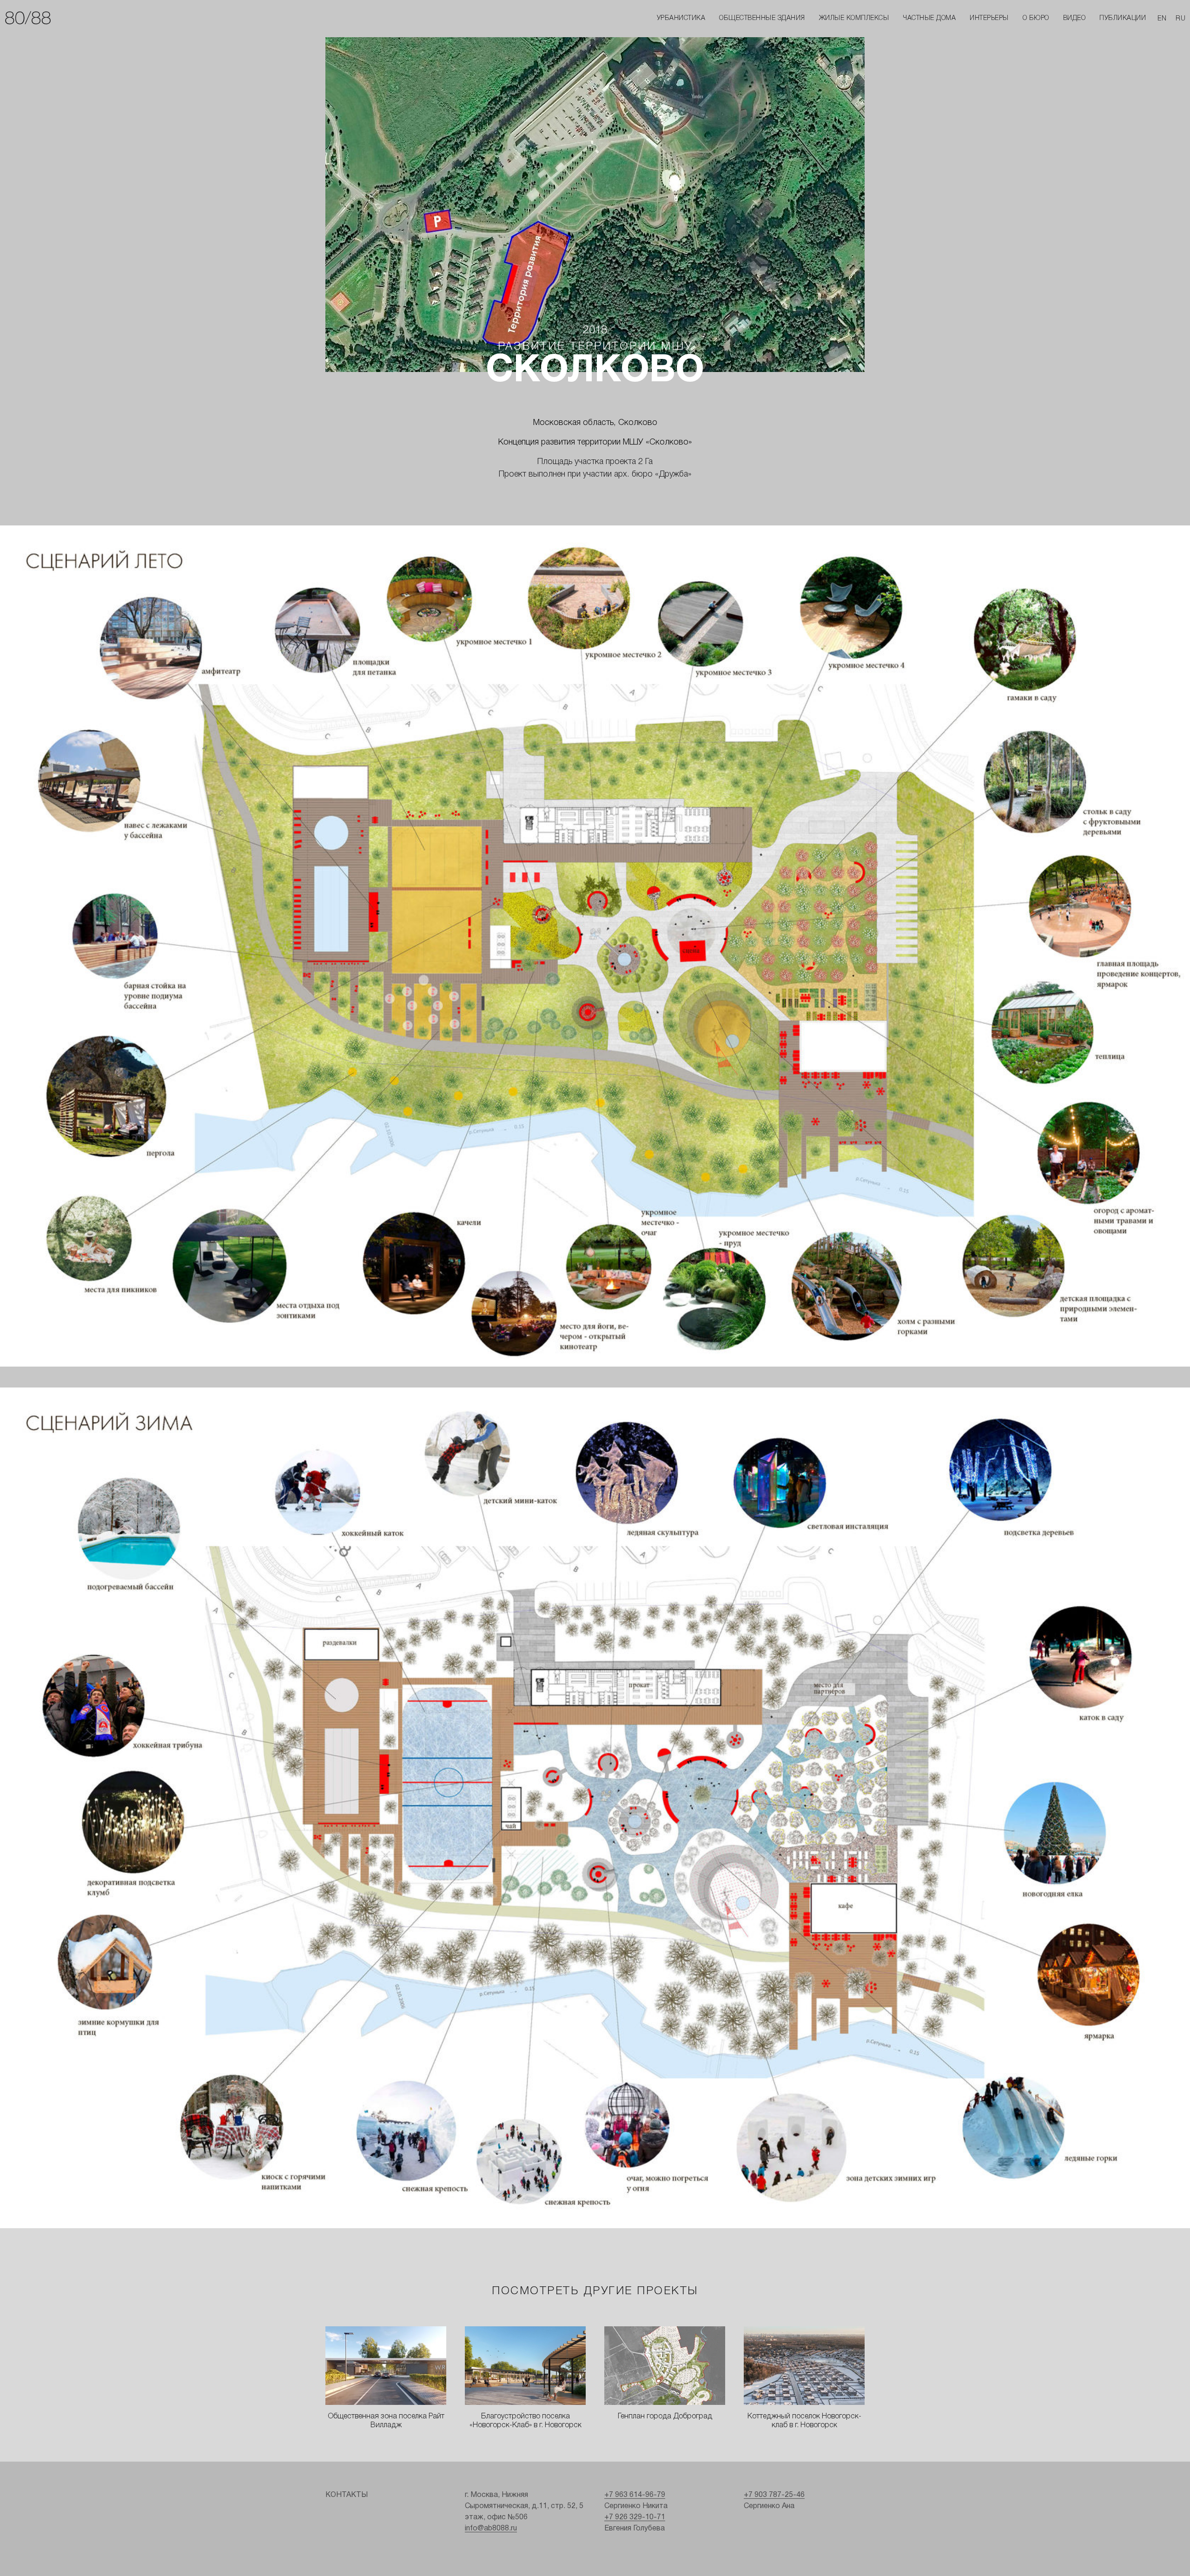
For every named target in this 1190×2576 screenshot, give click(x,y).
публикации (1123, 18)
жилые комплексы (854, 18)
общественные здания (762, 18)
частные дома (929, 18)
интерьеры (989, 18)
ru (1180, 19)
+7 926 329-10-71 (635, 2517)
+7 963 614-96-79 (635, 2495)
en (1162, 19)
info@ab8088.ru (491, 2529)
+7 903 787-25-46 (774, 2495)
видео (1074, 18)
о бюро (1036, 18)
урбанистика (681, 18)
